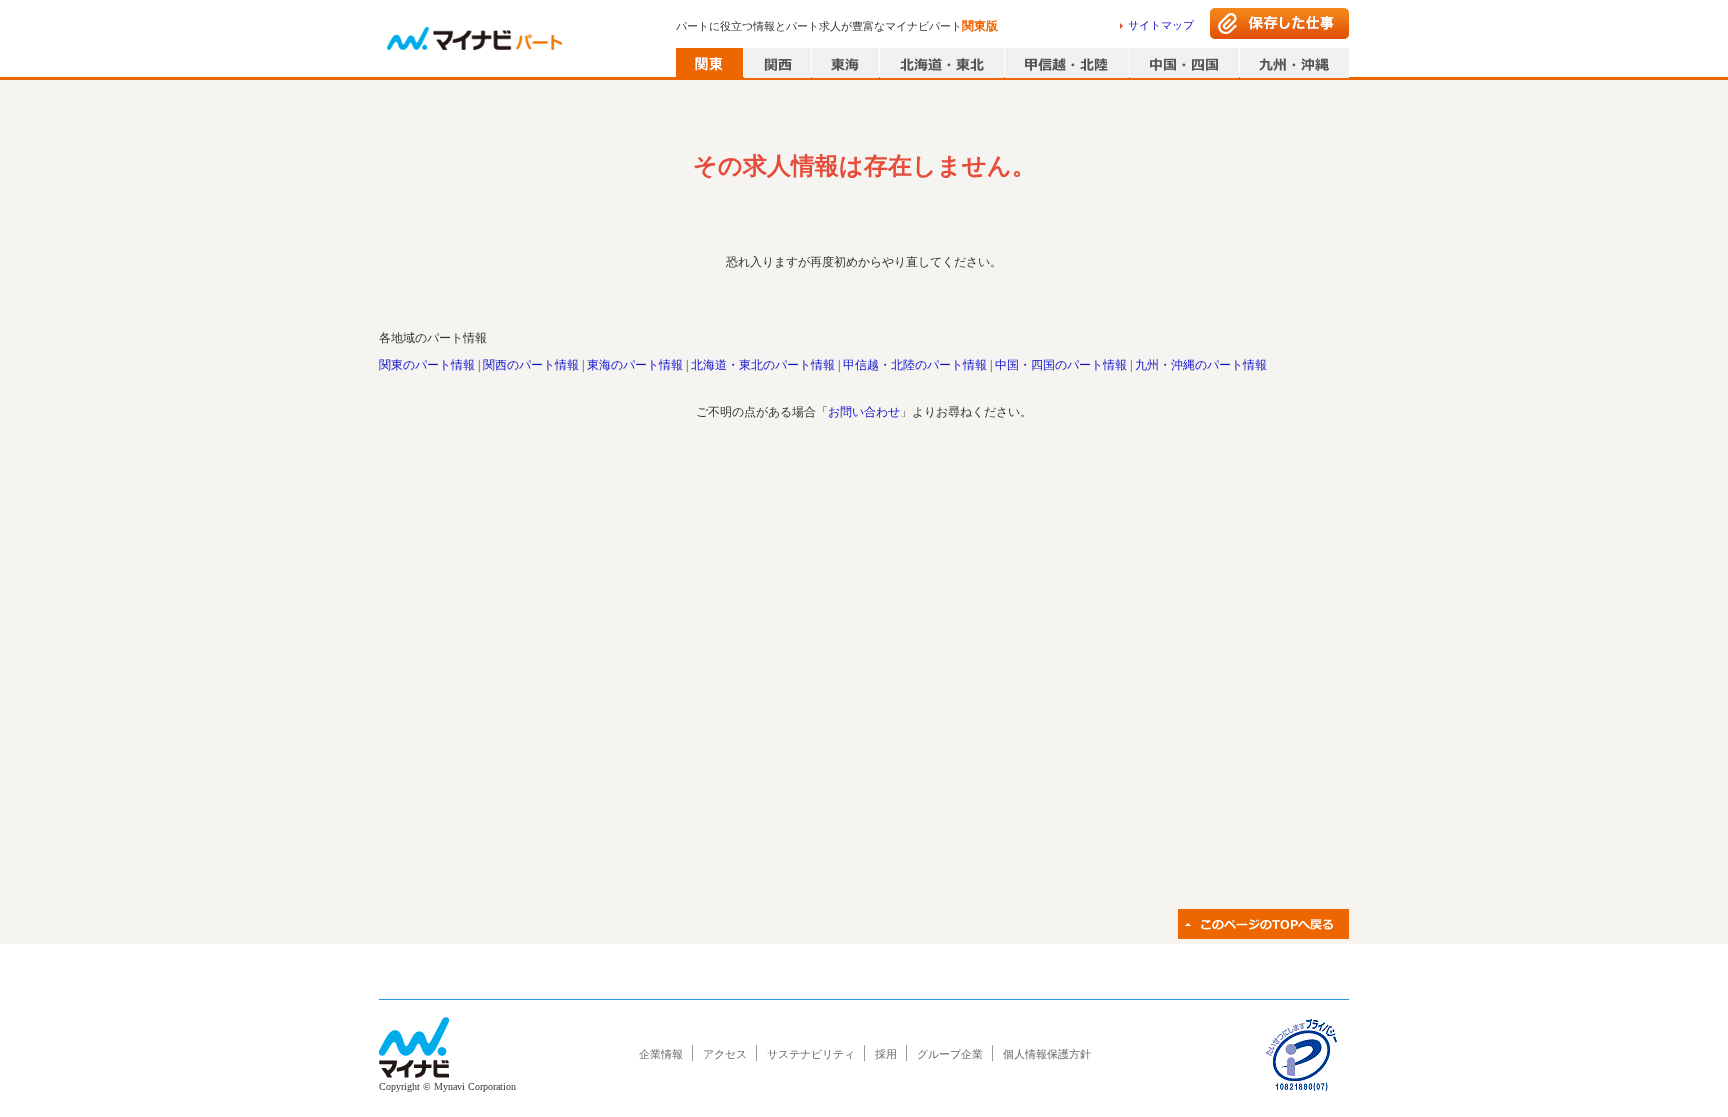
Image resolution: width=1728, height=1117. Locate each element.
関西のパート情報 (531, 365)
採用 (886, 1054)
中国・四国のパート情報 (1061, 365)
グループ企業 (950, 1054)
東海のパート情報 (635, 365)
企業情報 (661, 1054)
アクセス (725, 1054)
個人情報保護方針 (1047, 1054)
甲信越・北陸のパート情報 (915, 365)
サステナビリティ (811, 1054)
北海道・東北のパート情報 (763, 365)
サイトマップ (1161, 25)
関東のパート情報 (427, 365)
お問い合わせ (864, 412)
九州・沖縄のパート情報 (1201, 365)
